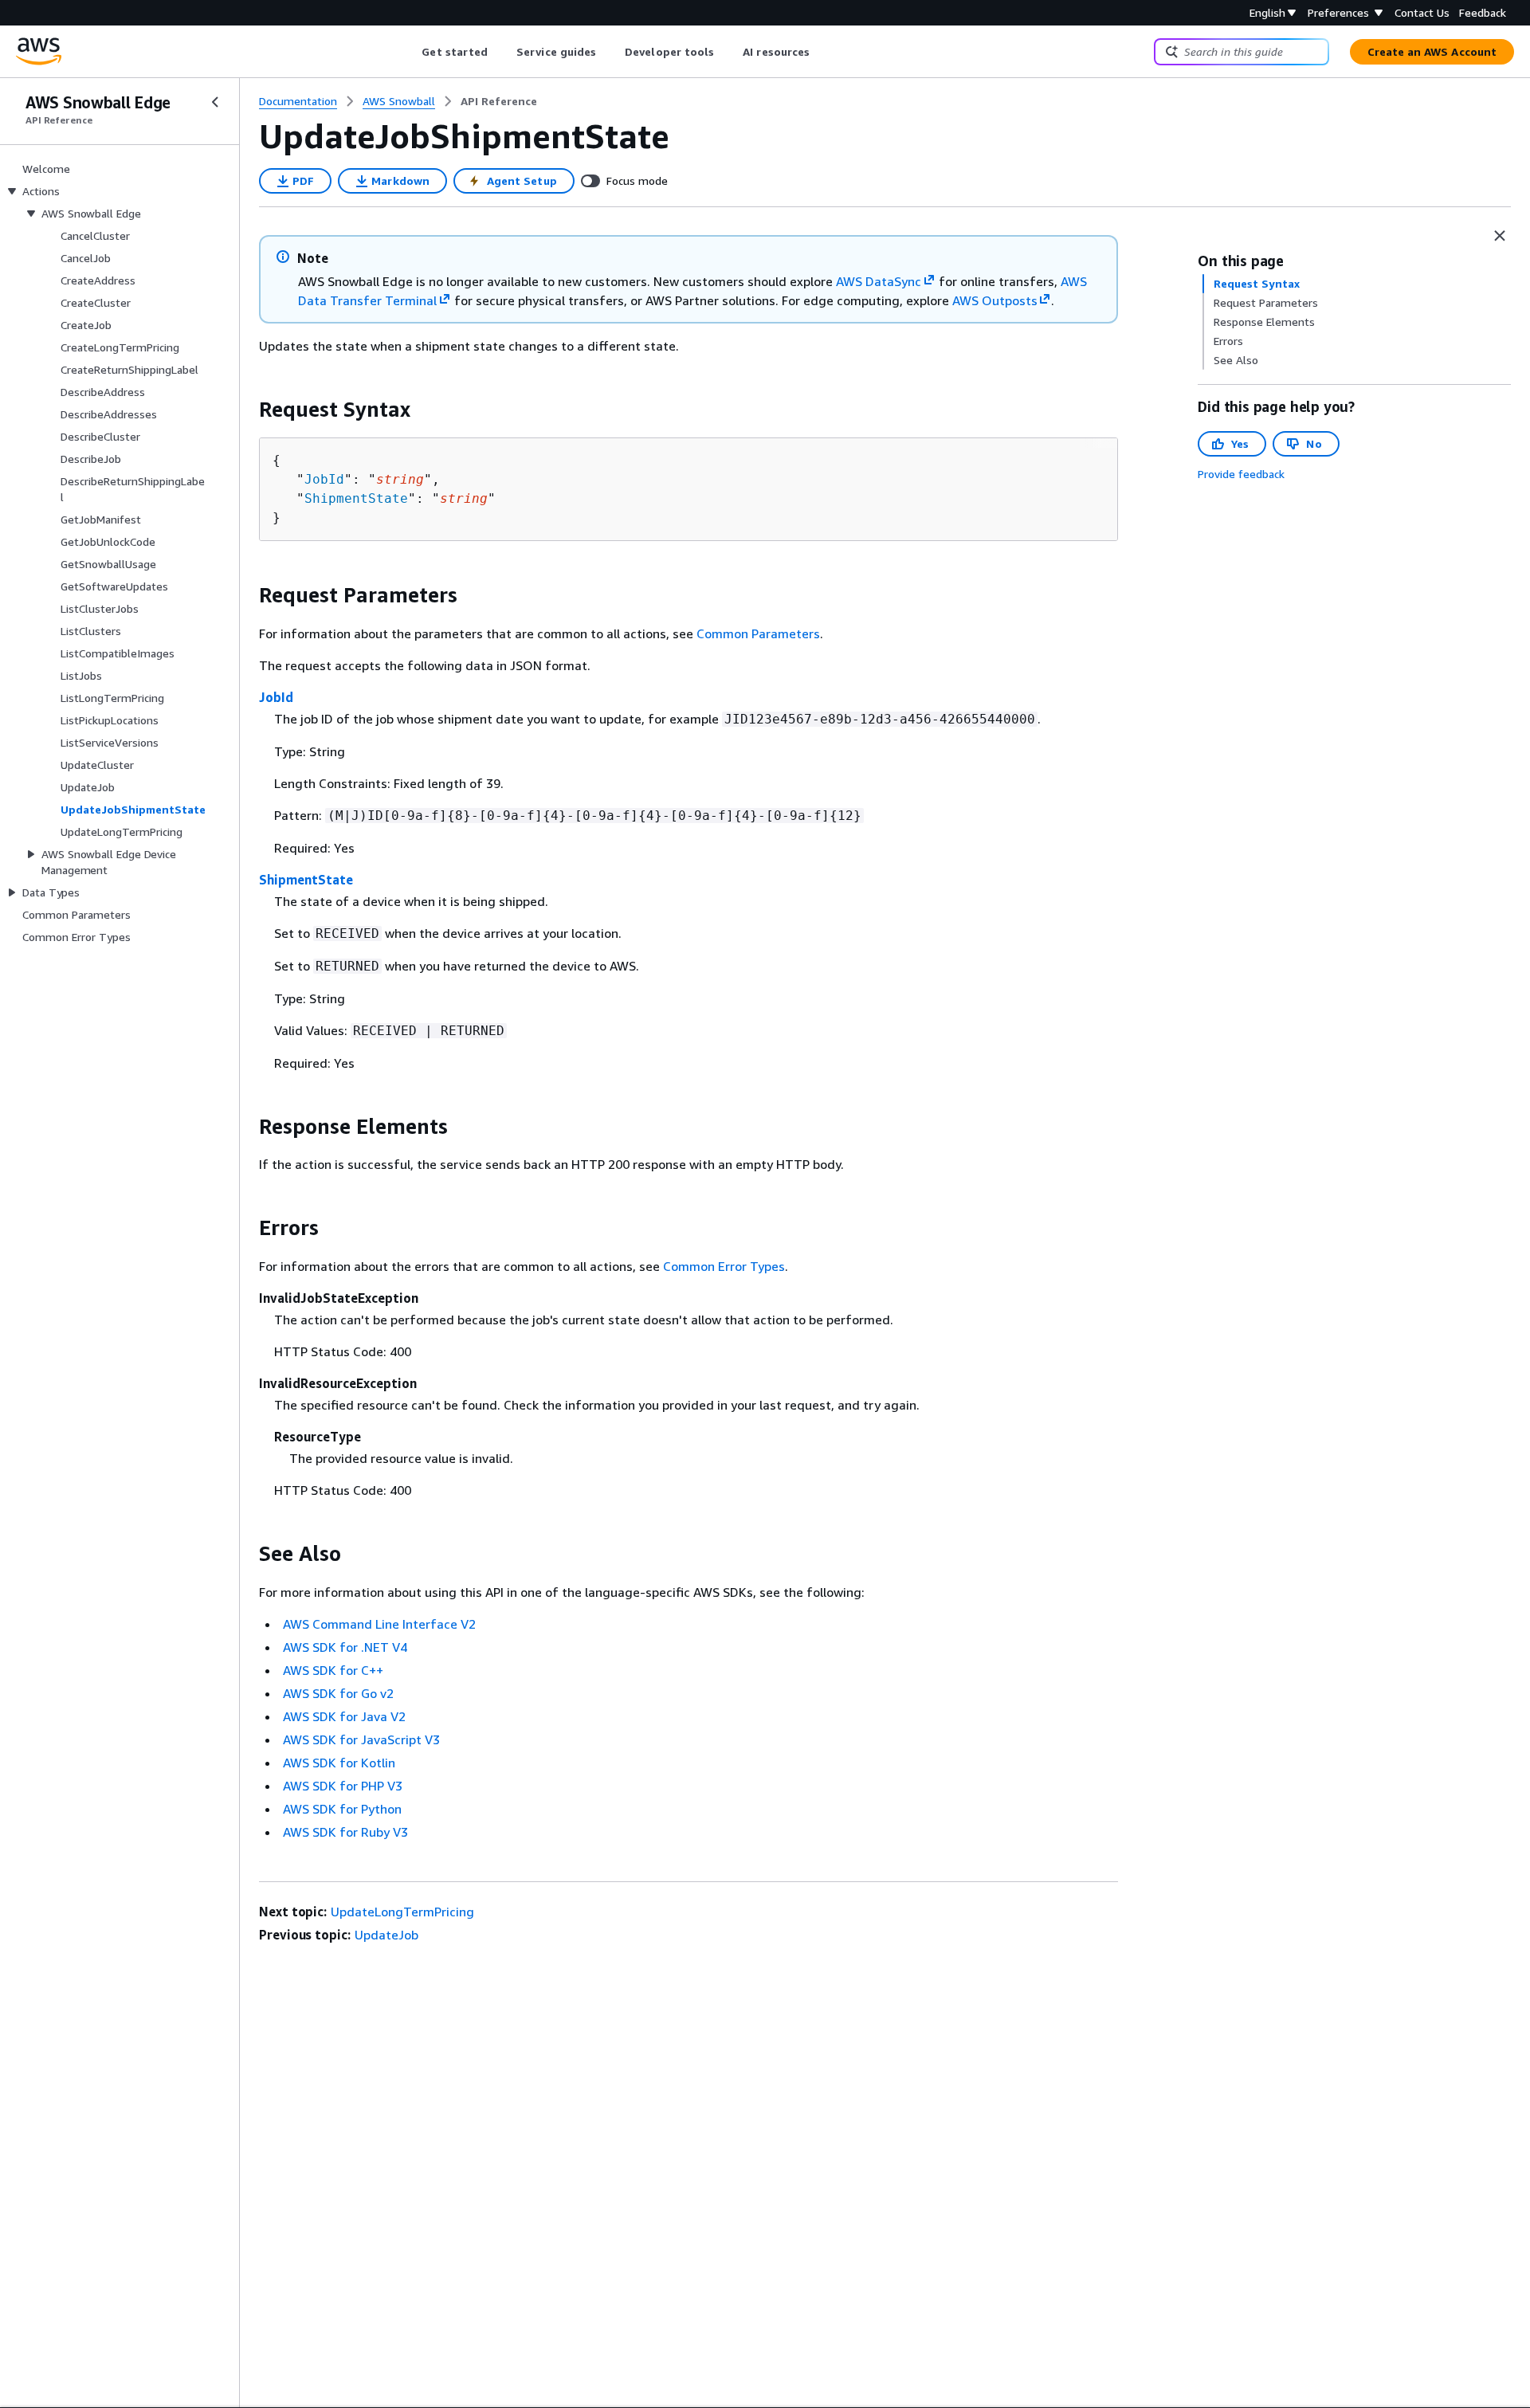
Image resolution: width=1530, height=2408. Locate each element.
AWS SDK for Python (342, 1809)
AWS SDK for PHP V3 (343, 1786)
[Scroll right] (822, 52)
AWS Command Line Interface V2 (379, 1624)
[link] (499, 101)
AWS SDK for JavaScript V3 (361, 1739)
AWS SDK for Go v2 (338, 1693)
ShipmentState (356, 498)
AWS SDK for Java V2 (344, 1716)
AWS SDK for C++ (333, 1670)
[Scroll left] (410, 52)
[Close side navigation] (215, 102)
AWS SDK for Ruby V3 (345, 1832)
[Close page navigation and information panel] (1500, 236)
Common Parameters (758, 633)
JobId (324, 479)
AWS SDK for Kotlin (339, 1763)
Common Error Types (724, 1266)
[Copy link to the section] (246, 410)
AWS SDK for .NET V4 (345, 1647)
